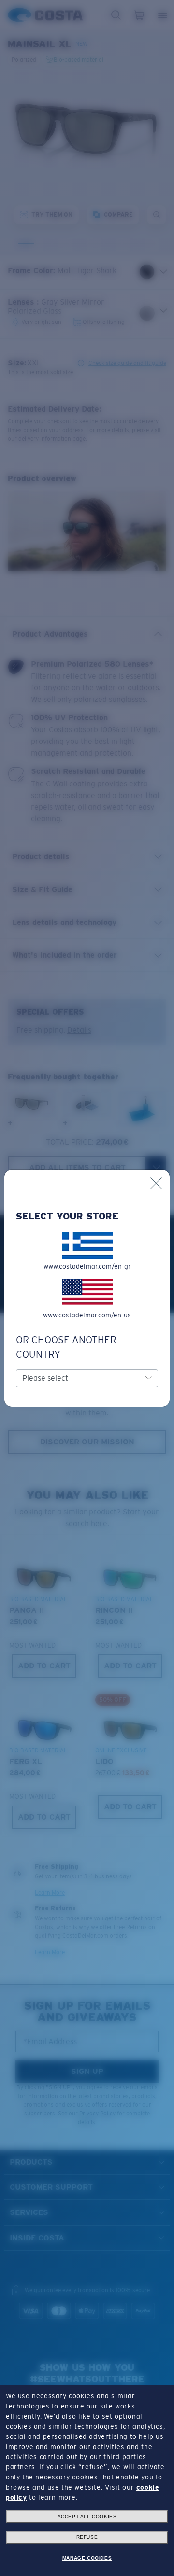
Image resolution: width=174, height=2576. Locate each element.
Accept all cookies (87, 2516)
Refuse (87, 2537)
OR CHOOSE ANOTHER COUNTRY (66, 1347)
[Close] (156, 1183)
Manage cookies (87, 2558)
